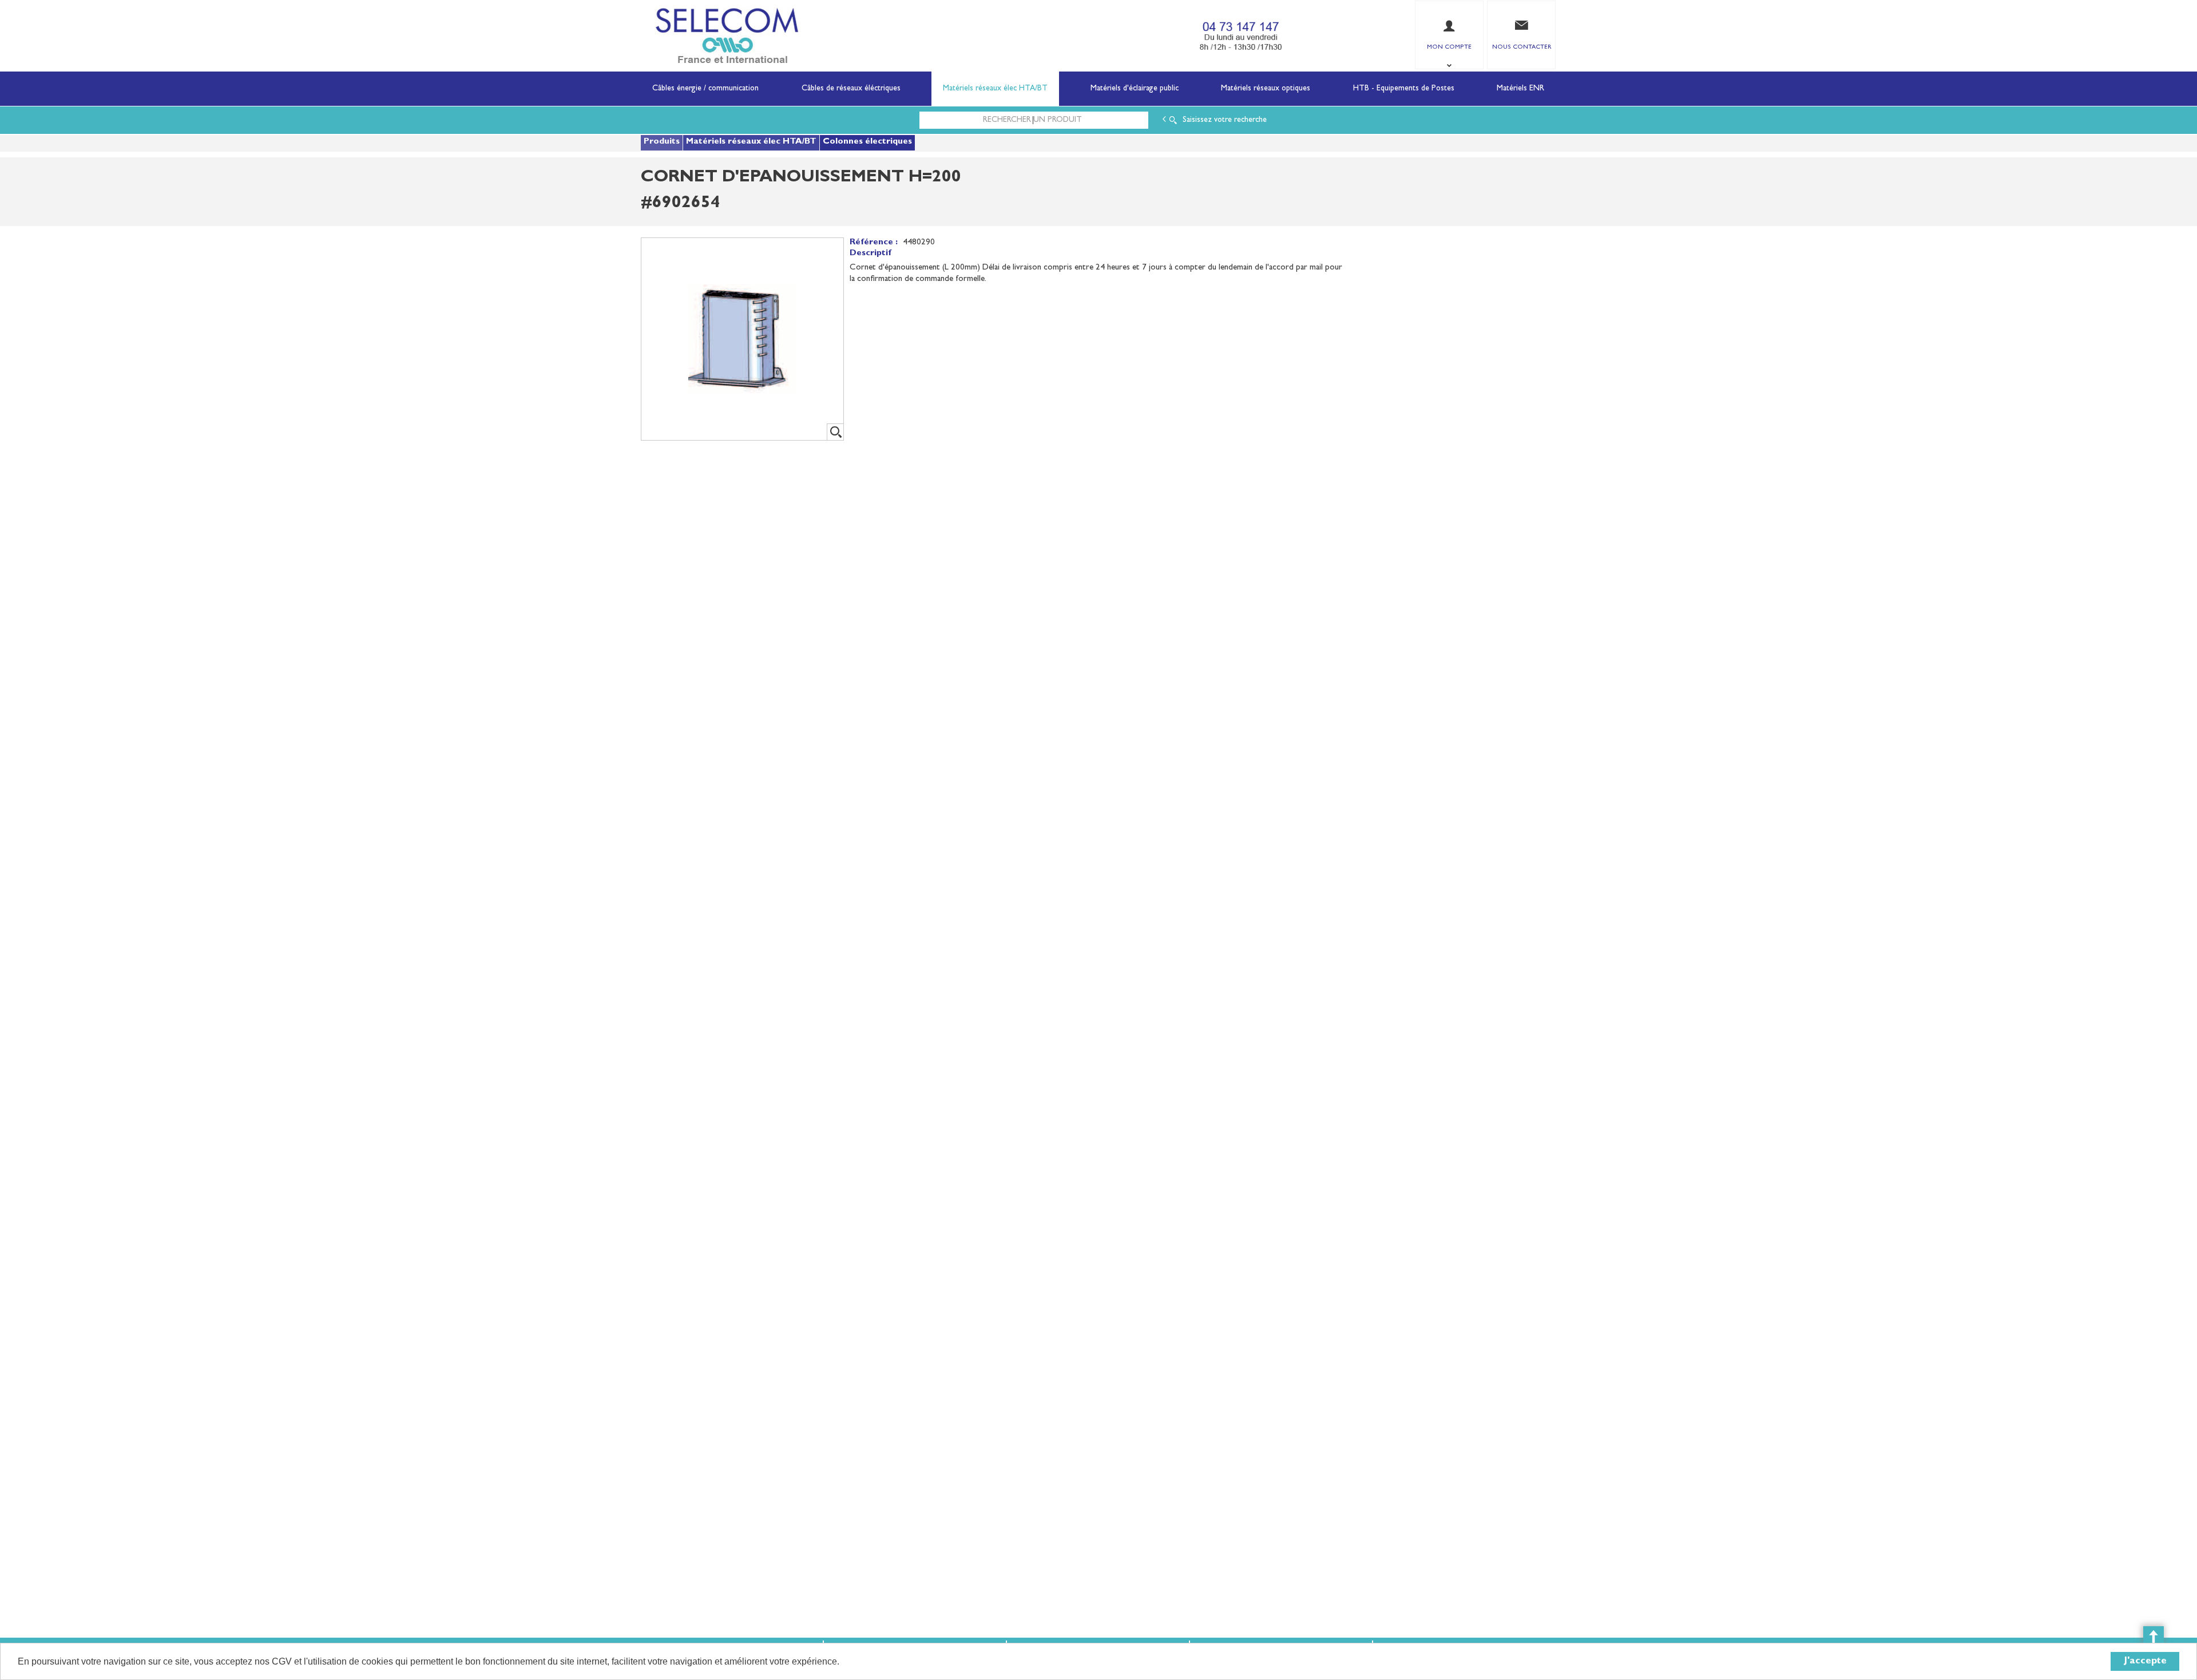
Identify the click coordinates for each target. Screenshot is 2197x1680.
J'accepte (2145, 1661)
